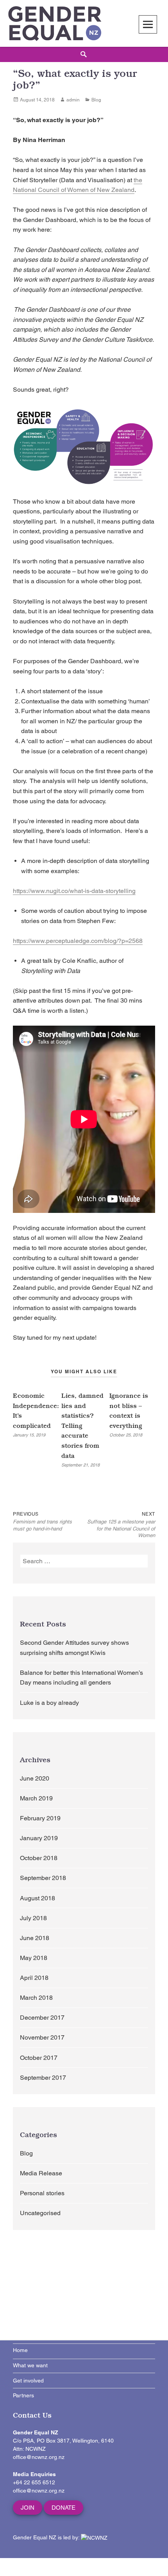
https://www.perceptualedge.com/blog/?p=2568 (78, 941)
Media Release (41, 2173)
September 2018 (43, 1878)
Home (20, 2350)
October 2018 (39, 1858)
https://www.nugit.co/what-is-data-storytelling (74, 891)
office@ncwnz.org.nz (39, 2457)
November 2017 (42, 2037)
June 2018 (35, 1938)
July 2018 (33, 1918)
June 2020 (35, 1778)
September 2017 (43, 2078)
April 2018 (34, 1978)
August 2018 (38, 1898)
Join (28, 2508)
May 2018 (34, 1958)
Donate (63, 2508)
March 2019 (36, 1798)
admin (73, 100)
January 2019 (39, 1838)
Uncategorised (40, 2213)
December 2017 (42, 2018)
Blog (96, 100)
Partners (23, 2395)
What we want (30, 2365)
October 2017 (39, 2058)
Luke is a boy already (49, 1703)
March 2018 (36, 1998)
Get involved (28, 2381)
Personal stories (42, 2193)
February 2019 (40, 1818)
